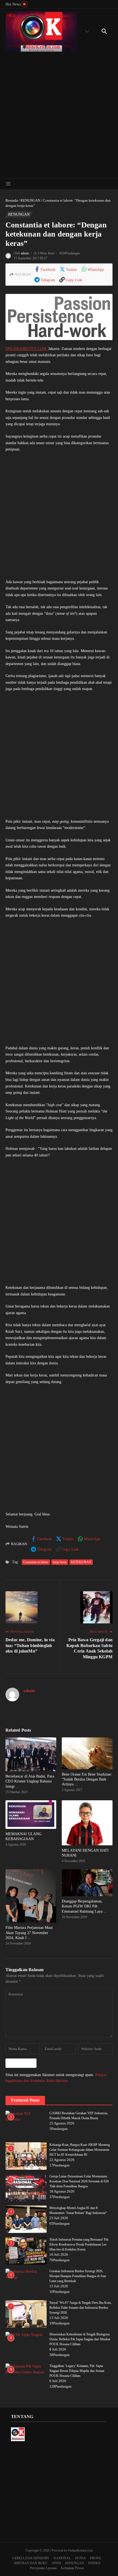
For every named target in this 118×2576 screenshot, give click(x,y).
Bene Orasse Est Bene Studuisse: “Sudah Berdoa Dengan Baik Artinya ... (87, 1779)
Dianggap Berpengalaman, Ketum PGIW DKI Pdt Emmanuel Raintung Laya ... (84, 1906)
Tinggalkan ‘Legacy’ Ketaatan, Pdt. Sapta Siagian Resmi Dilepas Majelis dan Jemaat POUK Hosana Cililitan (77, 2371)
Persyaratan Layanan (43, 2568)
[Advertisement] (59, 113)
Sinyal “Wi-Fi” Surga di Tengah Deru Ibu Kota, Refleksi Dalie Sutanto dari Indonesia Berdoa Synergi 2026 (80, 2308)
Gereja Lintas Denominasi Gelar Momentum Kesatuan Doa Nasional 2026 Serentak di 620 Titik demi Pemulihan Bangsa (79, 2181)
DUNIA (80, 2558)
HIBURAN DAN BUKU (31, 2563)
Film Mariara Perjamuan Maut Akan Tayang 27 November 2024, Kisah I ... (29, 1933)
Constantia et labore (36, 1562)
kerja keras (60, 1562)
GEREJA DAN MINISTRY (31, 2558)
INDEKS (94, 2563)
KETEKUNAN (81, 1562)
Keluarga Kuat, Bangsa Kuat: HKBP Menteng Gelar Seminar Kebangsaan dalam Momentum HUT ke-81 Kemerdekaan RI (80, 2150)
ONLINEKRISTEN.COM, (27, 349)
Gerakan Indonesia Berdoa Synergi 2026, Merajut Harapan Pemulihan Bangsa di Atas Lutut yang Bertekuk (78, 2276)
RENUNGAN (30, 200)
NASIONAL (62, 2558)
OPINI (56, 2563)
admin (25, 253)
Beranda (12, 200)
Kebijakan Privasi (72, 2568)
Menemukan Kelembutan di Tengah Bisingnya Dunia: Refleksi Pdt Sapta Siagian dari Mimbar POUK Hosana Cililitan (80, 2339)
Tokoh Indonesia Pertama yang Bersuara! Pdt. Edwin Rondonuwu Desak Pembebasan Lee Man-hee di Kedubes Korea (79, 2244)
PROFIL (96, 2558)
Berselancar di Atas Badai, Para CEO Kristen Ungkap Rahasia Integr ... (30, 1781)
